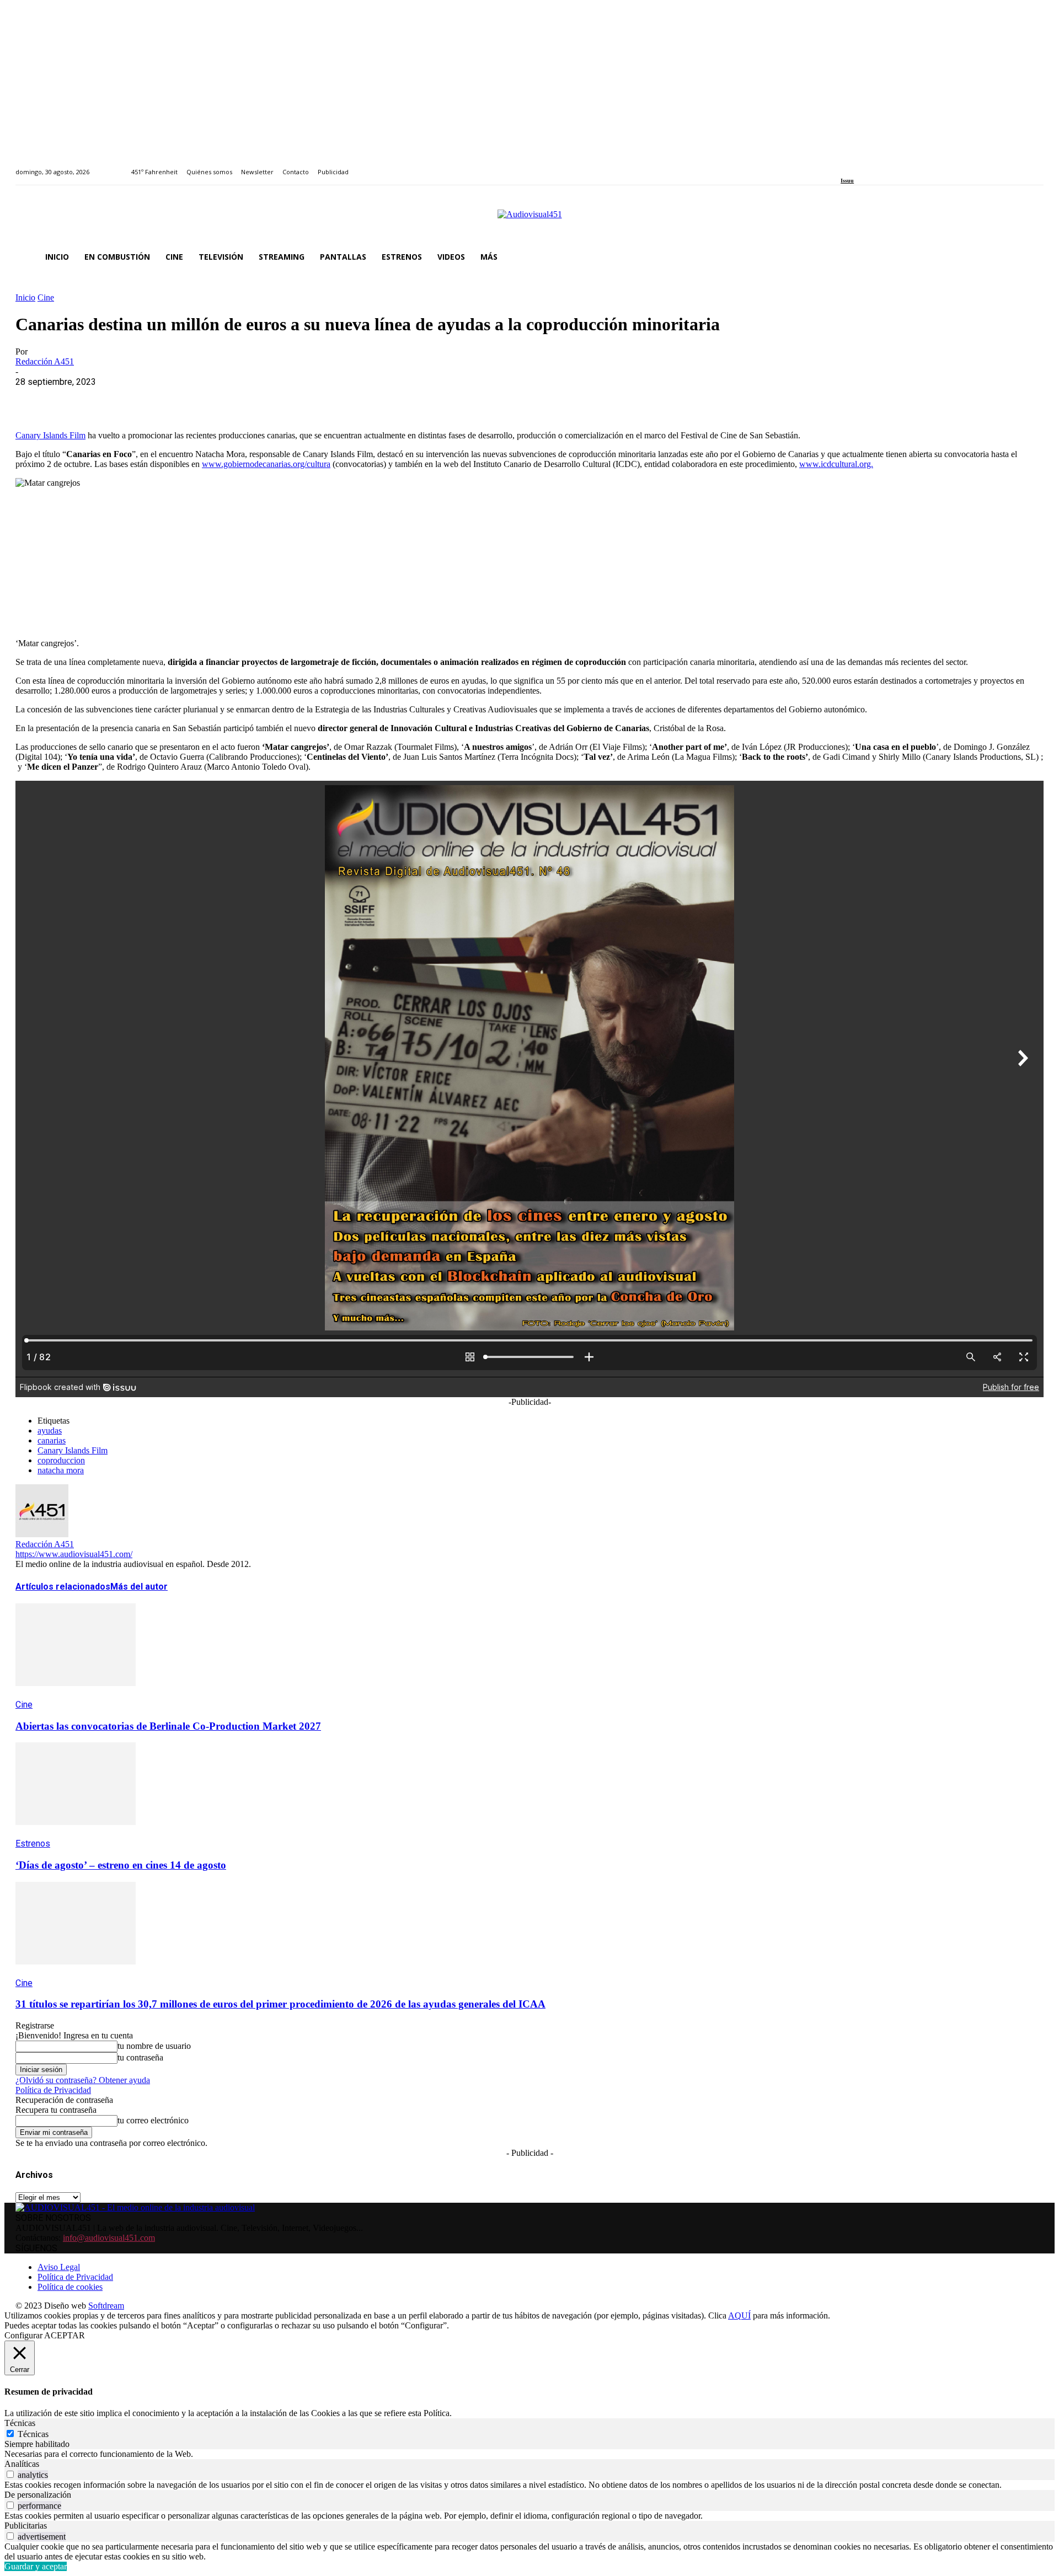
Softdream (106, 2306)
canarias (52, 1440)
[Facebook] (844, 166)
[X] (73, 399)
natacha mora (61, 1470)
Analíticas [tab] (22, 2464)
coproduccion (61, 1460)
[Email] (192, 399)
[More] (272, 399)
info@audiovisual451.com (109, 2238)
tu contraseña (140, 2057)
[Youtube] (894, 166)
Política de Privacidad (53, 2090)
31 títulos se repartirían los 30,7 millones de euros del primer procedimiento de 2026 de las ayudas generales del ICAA (280, 2004)
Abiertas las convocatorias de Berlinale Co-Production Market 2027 (168, 1726)
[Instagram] (857, 166)
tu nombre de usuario (154, 2046)
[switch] (10, 2474)
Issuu (847, 181)
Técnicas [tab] (20, 2423)
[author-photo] (42, 1534)
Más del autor (139, 1587)
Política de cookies (70, 2287)
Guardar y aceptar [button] (36, 2566)
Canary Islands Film (50, 435)
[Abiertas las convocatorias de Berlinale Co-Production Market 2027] (76, 1694)
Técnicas (33, 2434)
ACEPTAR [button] (65, 2335)
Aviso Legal (59, 2267)
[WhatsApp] (113, 399)
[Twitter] (882, 166)
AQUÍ (739, 2315)
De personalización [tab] (38, 2495)
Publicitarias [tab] (26, 2526)
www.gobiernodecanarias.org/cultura (266, 464)
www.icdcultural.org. (836, 464)
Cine (46, 297)
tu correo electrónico (153, 2120)
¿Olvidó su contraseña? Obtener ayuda (83, 2080)
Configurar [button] (23, 2335)
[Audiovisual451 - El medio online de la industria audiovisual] (529, 220)
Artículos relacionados (63, 1587)
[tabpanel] (529, 2454)
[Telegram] (232, 399)
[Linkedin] (870, 166)
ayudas (50, 1431)
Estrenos (33, 1844)
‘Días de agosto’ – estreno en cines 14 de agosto (121, 1865)
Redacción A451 (45, 361)
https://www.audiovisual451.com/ (74, 1554)
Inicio (25, 297)
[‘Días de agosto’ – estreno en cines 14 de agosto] (76, 1833)
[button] (1030, 257)
